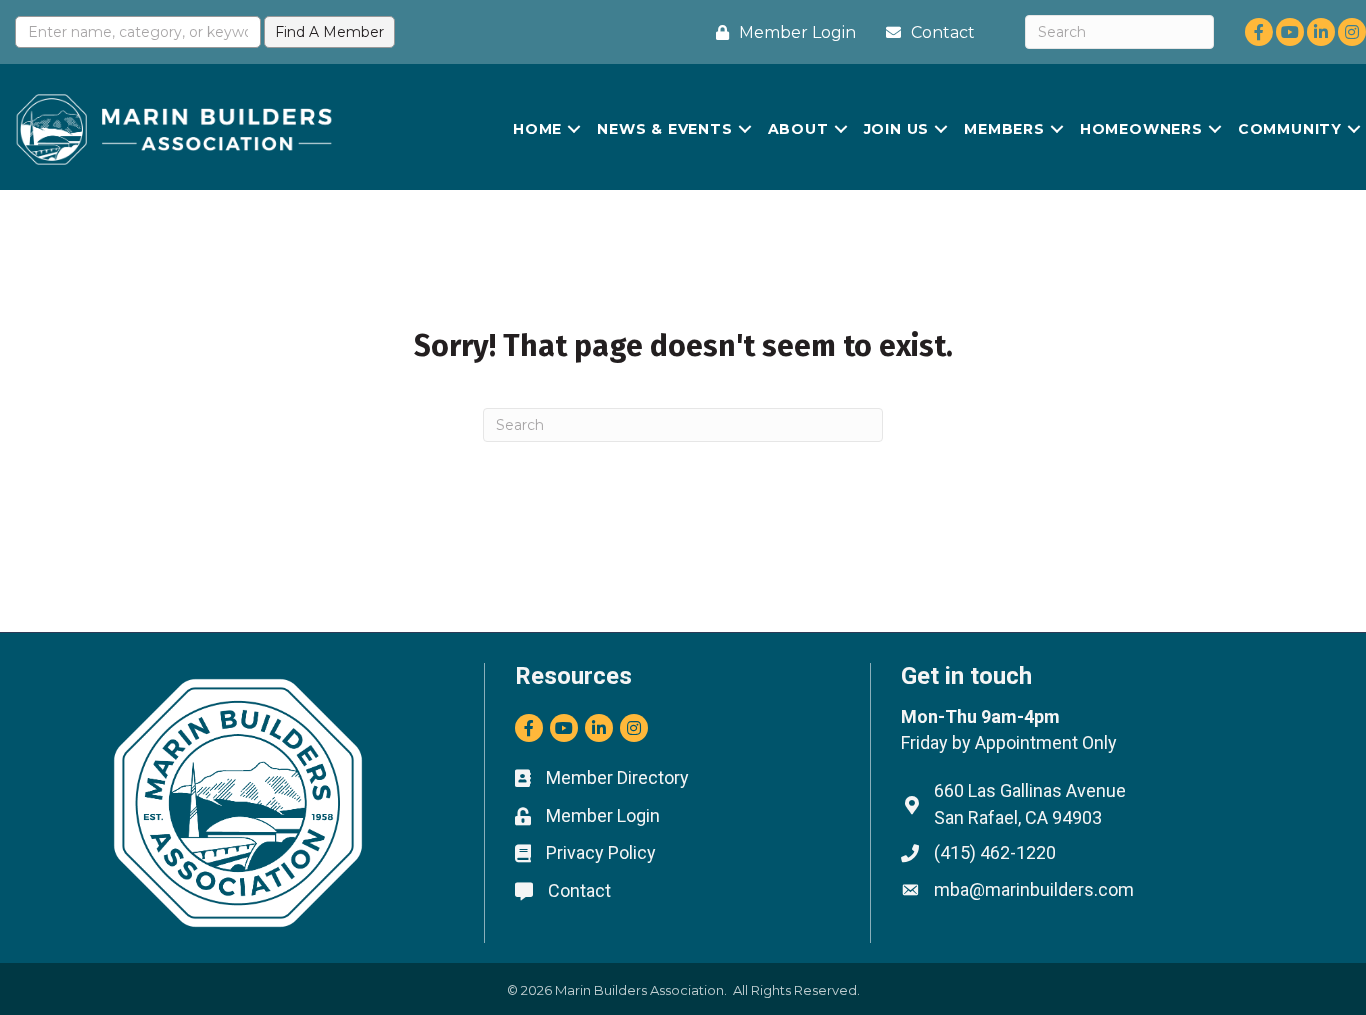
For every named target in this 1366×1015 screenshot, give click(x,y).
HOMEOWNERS (1141, 129)
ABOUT (798, 129)
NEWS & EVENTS (664, 129)
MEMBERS (1004, 129)
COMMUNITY (1290, 129)
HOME (537, 129)
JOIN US (897, 129)
